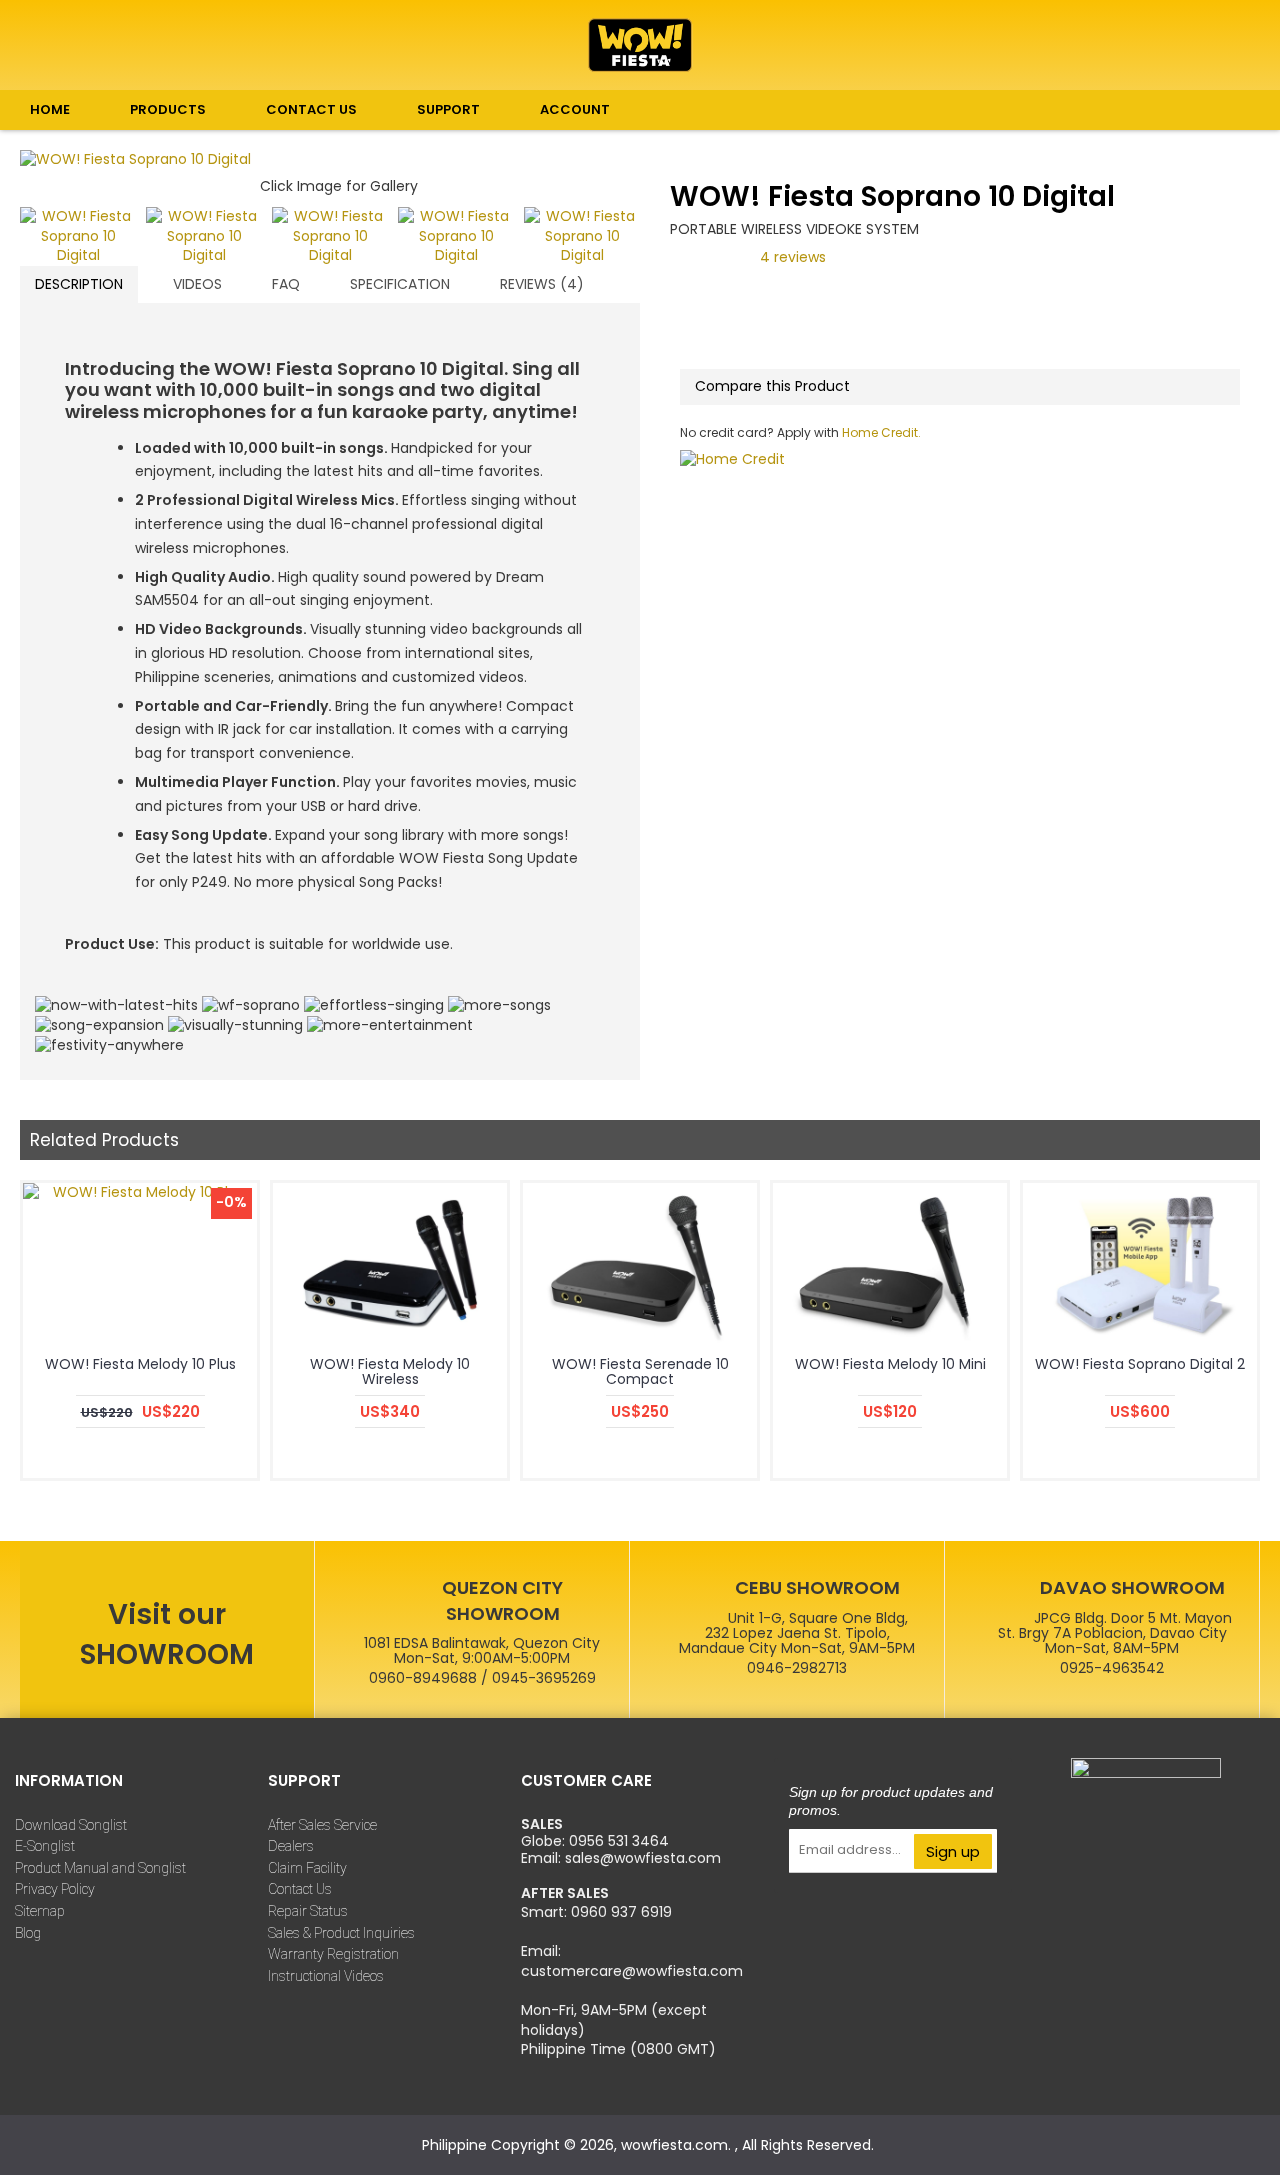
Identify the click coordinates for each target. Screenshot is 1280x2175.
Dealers (291, 1846)
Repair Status (308, 1911)
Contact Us (300, 1889)
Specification (400, 284)
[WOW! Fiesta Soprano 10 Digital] (330, 160)
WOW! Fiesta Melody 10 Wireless (390, 1371)
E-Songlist (45, 1846)
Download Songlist (71, 1825)
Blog (28, 1933)
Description (79, 284)
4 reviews (793, 257)
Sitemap (40, 1911)
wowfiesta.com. (678, 2145)
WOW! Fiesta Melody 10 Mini (890, 1364)
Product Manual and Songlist (100, 1868)
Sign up (953, 1851)
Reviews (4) (542, 284)
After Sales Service (322, 1825)
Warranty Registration (333, 1954)
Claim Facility (307, 1868)
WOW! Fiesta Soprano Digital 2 (1140, 1364)
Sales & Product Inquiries (341, 1933)
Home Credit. (880, 432)
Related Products (104, 1140)
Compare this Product (772, 386)
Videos (197, 284)
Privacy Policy (55, 1889)
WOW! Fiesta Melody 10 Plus (140, 1364)
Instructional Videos (326, 1976)
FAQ (286, 284)
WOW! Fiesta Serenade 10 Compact (640, 1371)
